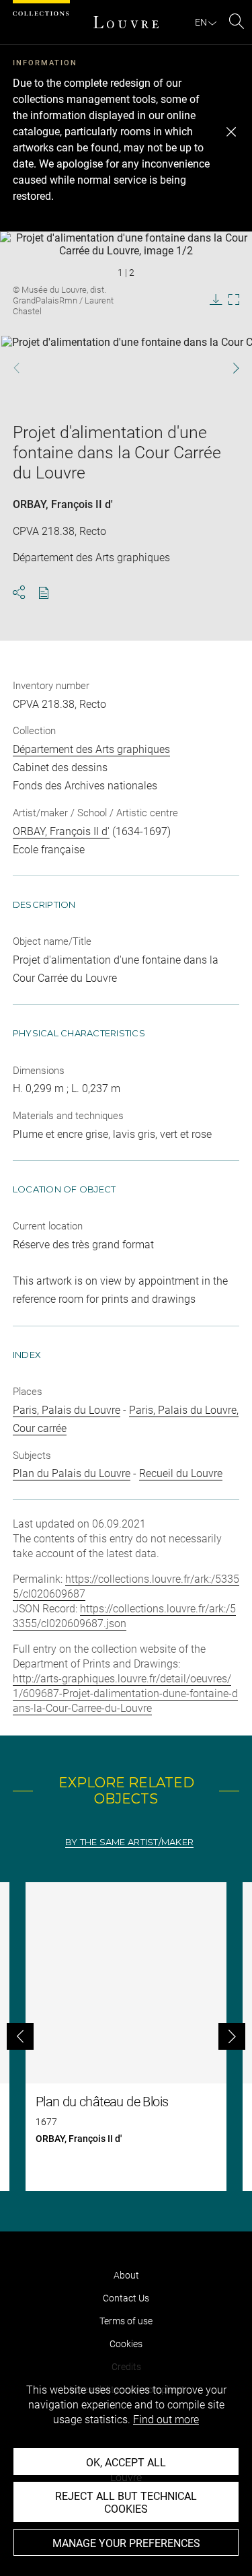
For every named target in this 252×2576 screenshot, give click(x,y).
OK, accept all (126, 2463)
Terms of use (126, 2321)
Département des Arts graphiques (91, 749)
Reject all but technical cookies (126, 2503)
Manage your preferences (126, 2543)
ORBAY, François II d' (63, 504)
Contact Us (126, 2298)
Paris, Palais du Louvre (67, 1410)
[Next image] (229, 368)
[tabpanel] (126, 2037)
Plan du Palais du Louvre (72, 1473)
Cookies (126, 2344)
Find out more (166, 2420)
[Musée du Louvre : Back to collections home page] (126, 22)
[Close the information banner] (231, 132)
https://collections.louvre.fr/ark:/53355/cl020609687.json (124, 1616)
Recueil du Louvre (181, 1473)
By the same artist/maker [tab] (129, 1842)
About (126, 2275)
